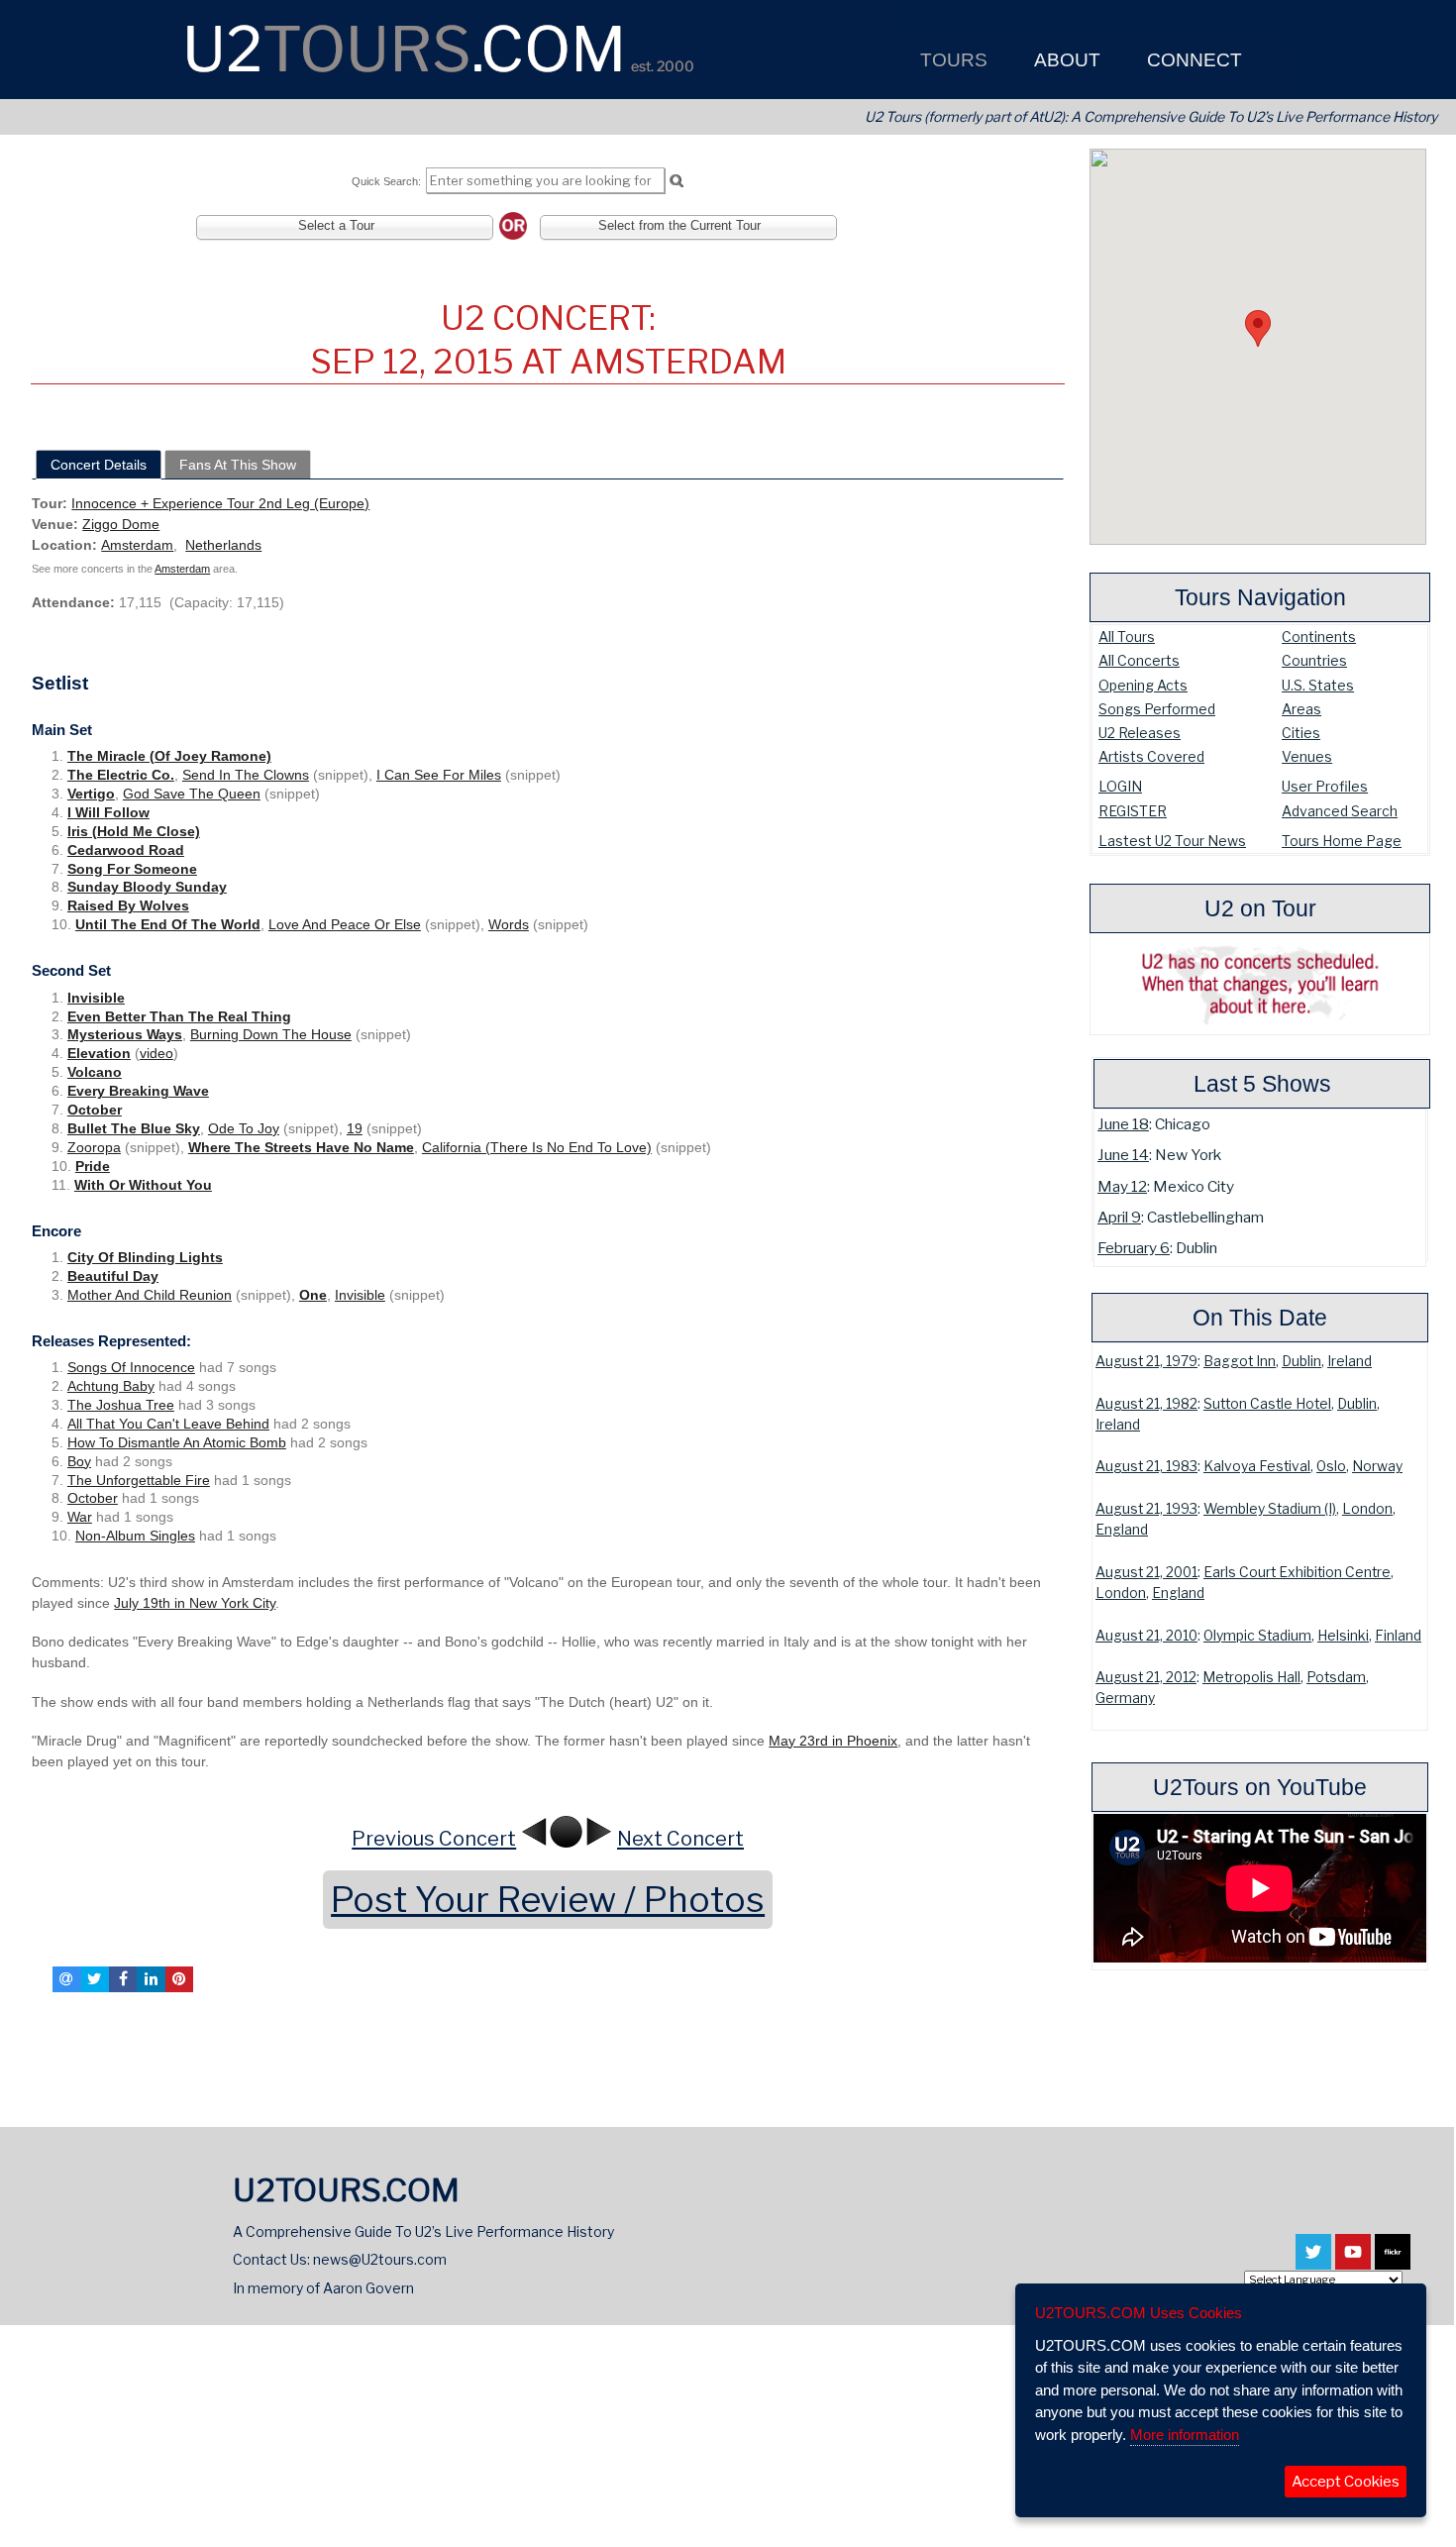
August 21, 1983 (1146, 1466)
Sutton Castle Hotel (1267, 1404)
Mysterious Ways (125, 1034)
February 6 (1134, 1248)
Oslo (1331, 1466)
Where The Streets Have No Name (301, 1147)
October (95, 1110)
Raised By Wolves (128, 905)
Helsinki (1343, 1636)
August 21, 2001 (1146, 1572)
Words (509, 924)
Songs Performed (1157, 709)
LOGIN (1120, 786)
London (1367, 1509)
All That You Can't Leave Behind (168, 1424)
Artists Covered (1151, 756)
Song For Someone (132, 869)
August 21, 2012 (1146, 1677)
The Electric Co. (121, 775)
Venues (1307, 756)
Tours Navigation (1260, 597)
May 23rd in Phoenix (833, 1741)
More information (1185, 2435)
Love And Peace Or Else (345, 924)
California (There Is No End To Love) (537, 1147)
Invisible (96, 998)
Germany (1125, 1698)
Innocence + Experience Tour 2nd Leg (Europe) (220, 503)
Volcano (95, 1072)
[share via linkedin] (151, 1979)
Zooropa (94, 1147)
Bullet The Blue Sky (134, 1128)
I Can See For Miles (439, 775)
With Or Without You (143, 1185)
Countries (1314, 660)
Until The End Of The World (168, 924)
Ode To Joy (244, 1128)
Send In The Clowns (246, 775)
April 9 (1119, 1217)
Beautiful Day (113, 1276)
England (1122, 1530)
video (156, 1053)
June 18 (1123, 1124)
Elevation (99, 1053)
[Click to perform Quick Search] (676, 181)
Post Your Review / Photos (548, 1900)
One (313, 1295)
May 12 (1122, 1186)
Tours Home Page (1342, 841)
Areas (1301, 709)
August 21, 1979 (1146, 1361)
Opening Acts (1143, 685)
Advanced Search (1340, 811)
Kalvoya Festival (1257, 1466)
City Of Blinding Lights (145, 1257)
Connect (1192, 60)
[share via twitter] (95, 1979)
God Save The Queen (192, 794)
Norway (1377, 1466)
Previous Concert (434, 1839)
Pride (93, 1166)
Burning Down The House (271, 1034)
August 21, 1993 (1146, 1509)
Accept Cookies (1346, 2482)
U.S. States (1318, 685)
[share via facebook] (123, 1979)
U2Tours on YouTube (1260, 1787)
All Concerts (1139, 660)
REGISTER (1133, 811)
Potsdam (1336, 1677)
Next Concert (680, 1839)
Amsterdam (137, 545)
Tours (951, 60)
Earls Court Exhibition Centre (1297, 1572)
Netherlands (223, 545)
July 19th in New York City (195, 1603)
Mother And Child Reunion (150, 1295)
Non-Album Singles (135, 1536)
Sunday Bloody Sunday (147, 887)
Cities (1301, 733)
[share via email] (66, 1979)
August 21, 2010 (1146, 1636)
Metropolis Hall (1251, 1677)
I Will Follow (108, 812)
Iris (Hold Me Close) (134, 831)
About (1065, 60)
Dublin (1301, 1361)
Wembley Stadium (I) (1270, 1509)
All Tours (1127, 637)
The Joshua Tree (121, 1405)
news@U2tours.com (380, 2259)
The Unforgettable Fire (139, 1480)
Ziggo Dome (121, 524)
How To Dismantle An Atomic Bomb (177, 1442)
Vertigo (91, 794)
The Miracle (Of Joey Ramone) (169, 756)
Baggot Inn (1240, 1361)
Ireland (1350, 1361)
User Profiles (1325, 786)
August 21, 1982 (1146, 1404)
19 (355, 1128)
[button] (1258, 328)
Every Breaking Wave (138, 1091)
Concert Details (99, 465)
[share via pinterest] (179, 1979)
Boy (79, 1461)
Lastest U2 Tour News (1172, 841)
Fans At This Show (238, 465)
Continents (1319, 637)
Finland (1398, 1636)
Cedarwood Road (126, 850)
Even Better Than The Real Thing (179, 1016)
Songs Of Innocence (131, 1367)
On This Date (1260, 1318)
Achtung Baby (111, 1386)
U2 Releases (1140, 733)
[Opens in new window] (1313, 2261)
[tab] (99, 465)
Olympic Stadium (1257, 1636)
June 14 (1123, 1155)
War (80, 1517)
